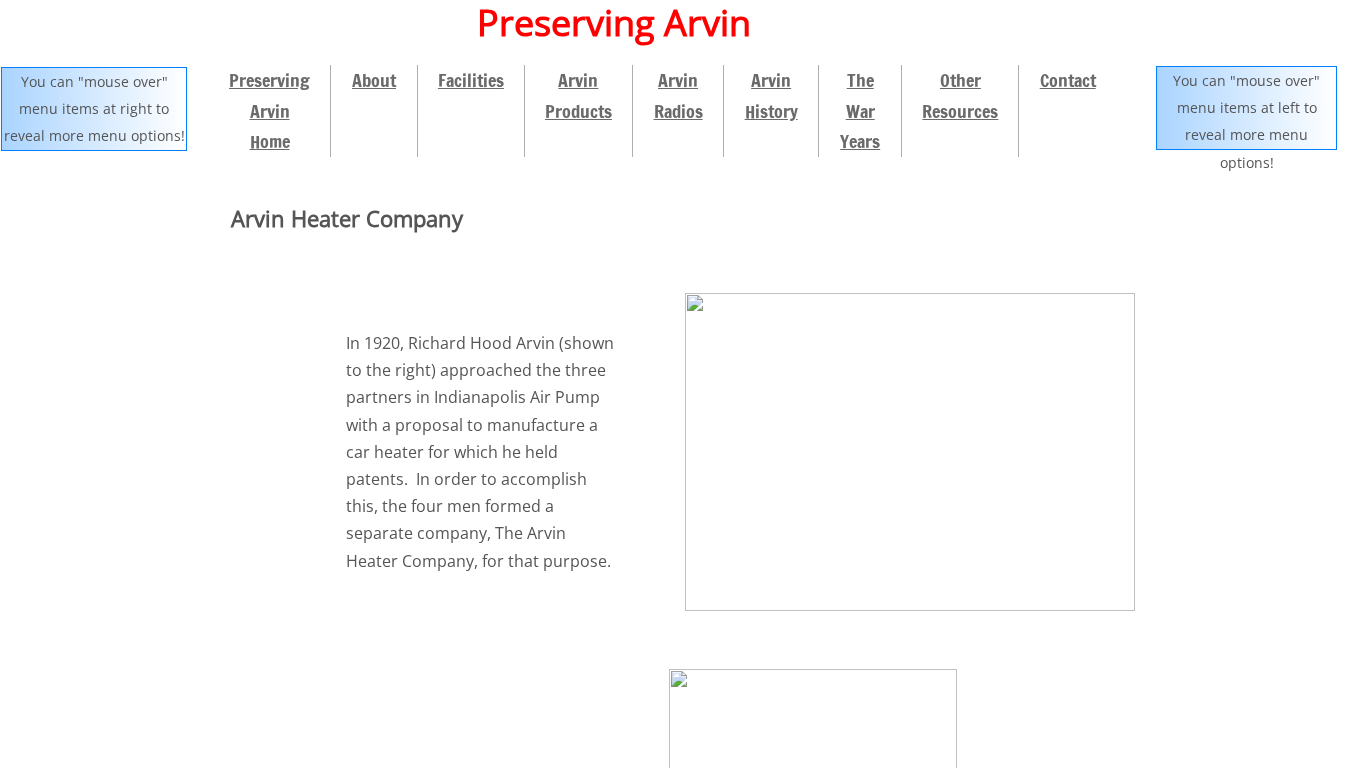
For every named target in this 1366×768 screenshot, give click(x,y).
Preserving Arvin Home (269, 110)
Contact (1068, 80)
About (374, 80)
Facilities (471, 80)
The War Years (860, 110)
